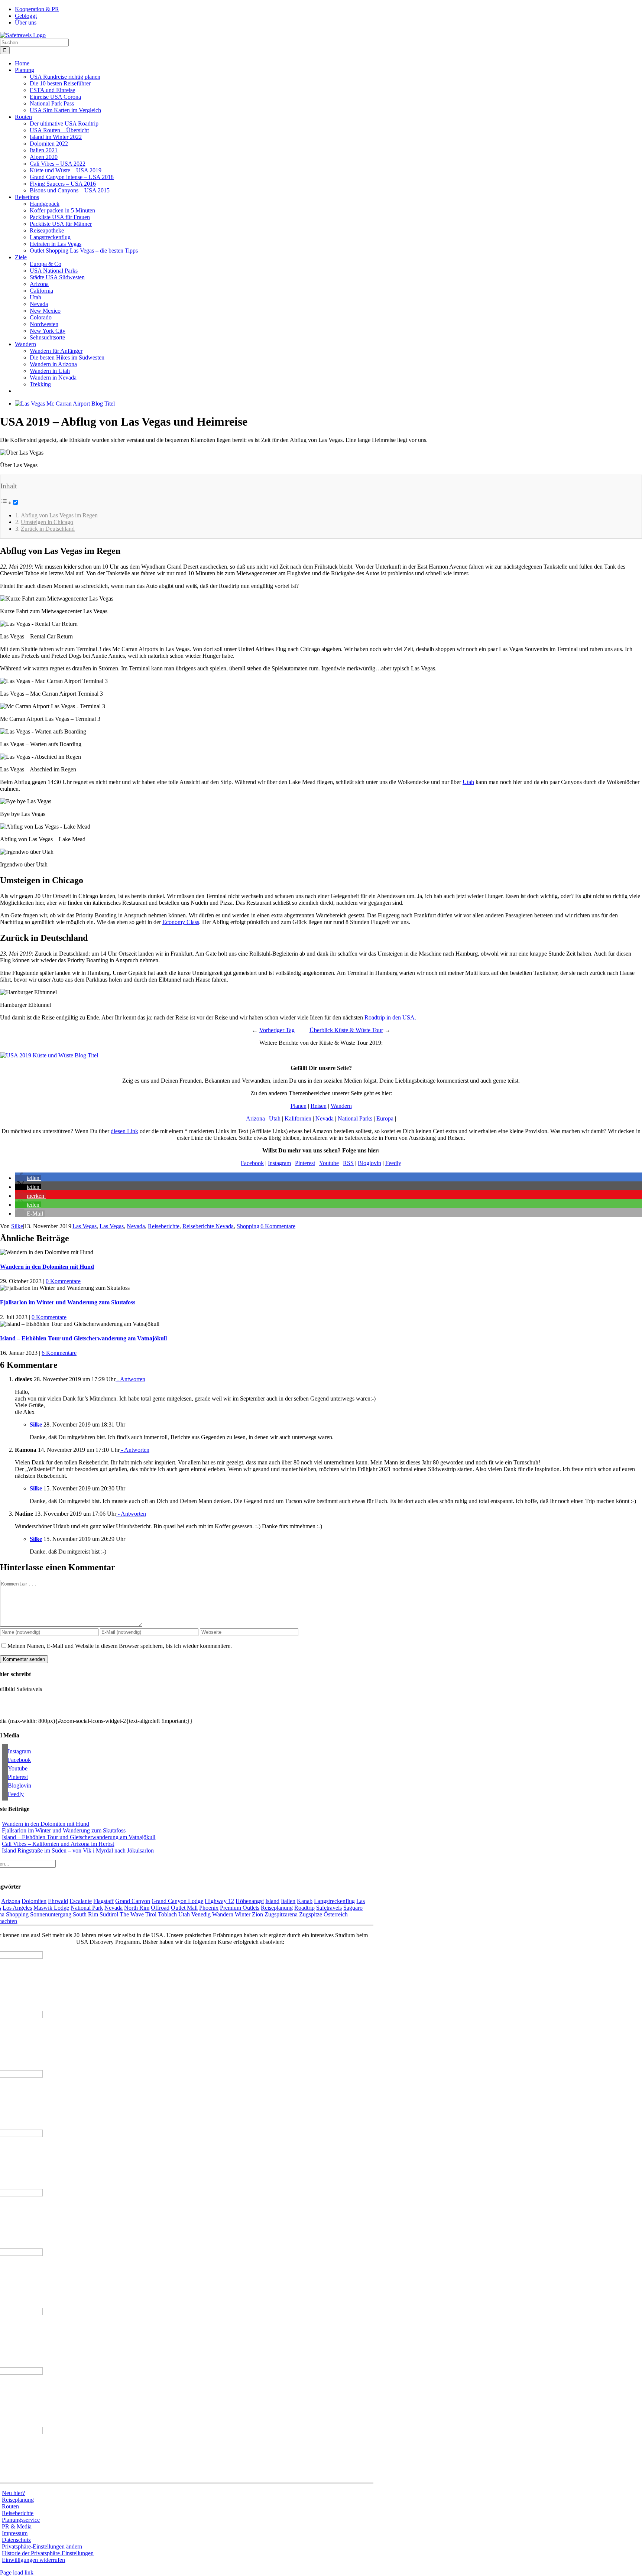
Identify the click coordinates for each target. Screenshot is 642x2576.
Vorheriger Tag (277, 1030)
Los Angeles (17, 1908)
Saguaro (353, 1908)
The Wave (132, 1914)
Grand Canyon (133, 1901)
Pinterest (305, 1163)
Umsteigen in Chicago (47, 522)
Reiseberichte (164, 1226)
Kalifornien (298, 1118)
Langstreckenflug (334, 1901)
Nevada (325, 1118)
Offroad (160, 1908)
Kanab (305, 1901)
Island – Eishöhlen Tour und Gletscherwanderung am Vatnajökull (83, 1338)
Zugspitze (311, 1914)
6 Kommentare (278, 1226)
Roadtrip (304, 1908)
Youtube (329, 1163)
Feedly (393, 1163)
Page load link (17, 2572)
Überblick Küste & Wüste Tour (346, 1030)
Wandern (341, 1106)
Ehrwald (58, 1901)
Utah (468, 782)
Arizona (255, 1118)
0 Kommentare (63, 1281)
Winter (243, 1914)
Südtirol (109, 1914)
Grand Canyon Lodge (177, 1901)
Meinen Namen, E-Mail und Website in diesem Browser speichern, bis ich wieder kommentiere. (120, 1646)
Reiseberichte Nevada (208, 1226)
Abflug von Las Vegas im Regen (59, 515)
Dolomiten (34, 1901)
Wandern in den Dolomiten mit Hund (47, 1267)
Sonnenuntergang (51, 1914)
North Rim (137, 1908)
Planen (299, 1106)
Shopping (248, 1226)
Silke (17, 1226)
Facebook (252, 1163)
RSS (348, 1163)
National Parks (355, 1118)
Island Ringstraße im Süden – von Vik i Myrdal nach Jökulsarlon (78, 1850)
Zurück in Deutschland (48, 529)
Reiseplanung (277, 1908)
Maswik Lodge (51, 1908)
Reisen (319, 1106)
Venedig (201, 1914)
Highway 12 (219, 1901)
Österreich (336, 1914)
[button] (28, 1178)
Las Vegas (85, 1226)
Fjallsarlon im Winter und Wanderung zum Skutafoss (68, 1302)
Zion (257, 1914)
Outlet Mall (184, 1908)
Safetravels (329, 1908)
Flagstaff (103, 1901)
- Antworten (130, 1379)
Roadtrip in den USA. (390, 1017)
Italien (288, 1901)
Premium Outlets (240, 1908)
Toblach (167, 1914)
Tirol (151, 1914)
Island (272, 1901)
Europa (385, 1118)
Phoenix (209, 1908)
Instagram (279, 1163)
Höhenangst (250, 1901)
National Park (87, 1908)
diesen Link (124, 1131)
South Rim (85, 1914)
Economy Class (181, 922)
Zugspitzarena (281, 1914)
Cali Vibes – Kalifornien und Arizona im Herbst (58, 1844)
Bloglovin (369, 1163)
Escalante (81, 1901)
